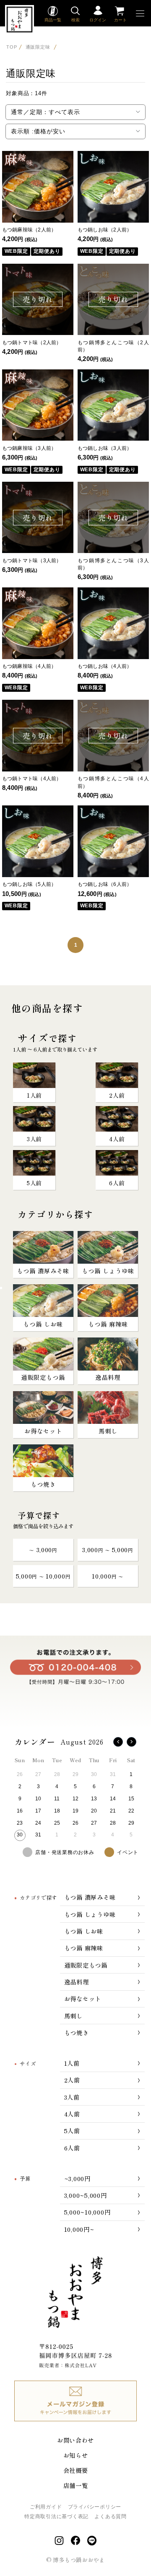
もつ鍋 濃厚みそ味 (90, 1897)
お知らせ (76, 2455)
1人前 (72, 2063)
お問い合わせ (75, 2440)
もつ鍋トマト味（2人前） (32, 343)
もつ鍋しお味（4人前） (105, 666)
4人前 (72, 2114)
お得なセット (83, 1998)
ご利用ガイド (46, 2507)
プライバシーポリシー (95, 2507)
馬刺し (73, 2016)
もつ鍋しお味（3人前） (105, 448)
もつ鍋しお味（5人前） (29, 884)
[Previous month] (118, 1742)
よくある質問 (110, 2516)
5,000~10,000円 (87, 2212)
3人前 (72, 2097)
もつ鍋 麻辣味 (84, 1948)
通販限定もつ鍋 (86, 1965)
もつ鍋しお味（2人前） (105, 230)
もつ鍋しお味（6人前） (105, 884)
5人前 (72, 2131)
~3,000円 (77, 2178)
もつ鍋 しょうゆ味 (90, 1914)
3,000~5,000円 (86, 2195)
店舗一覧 (76, 2485)
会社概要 (76, 2470)
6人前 (72, 2148)
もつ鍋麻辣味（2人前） (29, 230)
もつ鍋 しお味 (84, 1931)
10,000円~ (79, 2229)
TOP (12, 47)
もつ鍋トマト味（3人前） (32, 561)
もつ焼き (77, 2032)
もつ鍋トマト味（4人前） (32, 779)
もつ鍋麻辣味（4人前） (29, 666)
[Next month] (131, 1742)
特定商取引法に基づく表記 (56, 2516)
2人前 (72, 2080)
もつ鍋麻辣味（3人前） (29, 448)
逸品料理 (77, 1982)
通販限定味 (39, 47)
